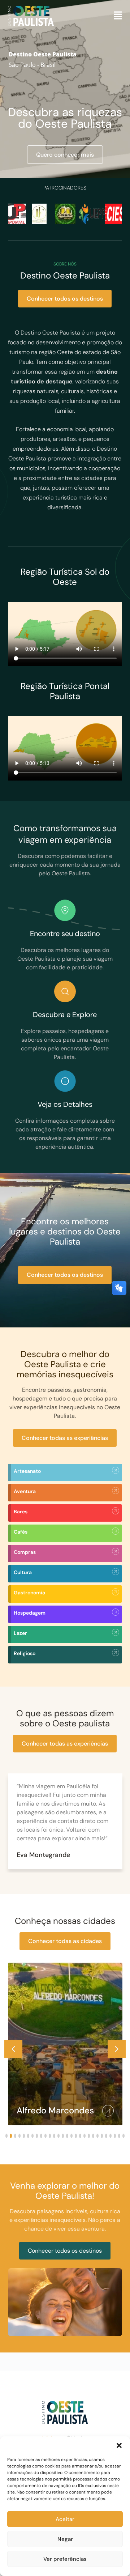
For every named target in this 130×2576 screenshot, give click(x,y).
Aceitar (65, 2519)
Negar (65, 2539)
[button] (119, 2445)
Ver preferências (65, 2559)
